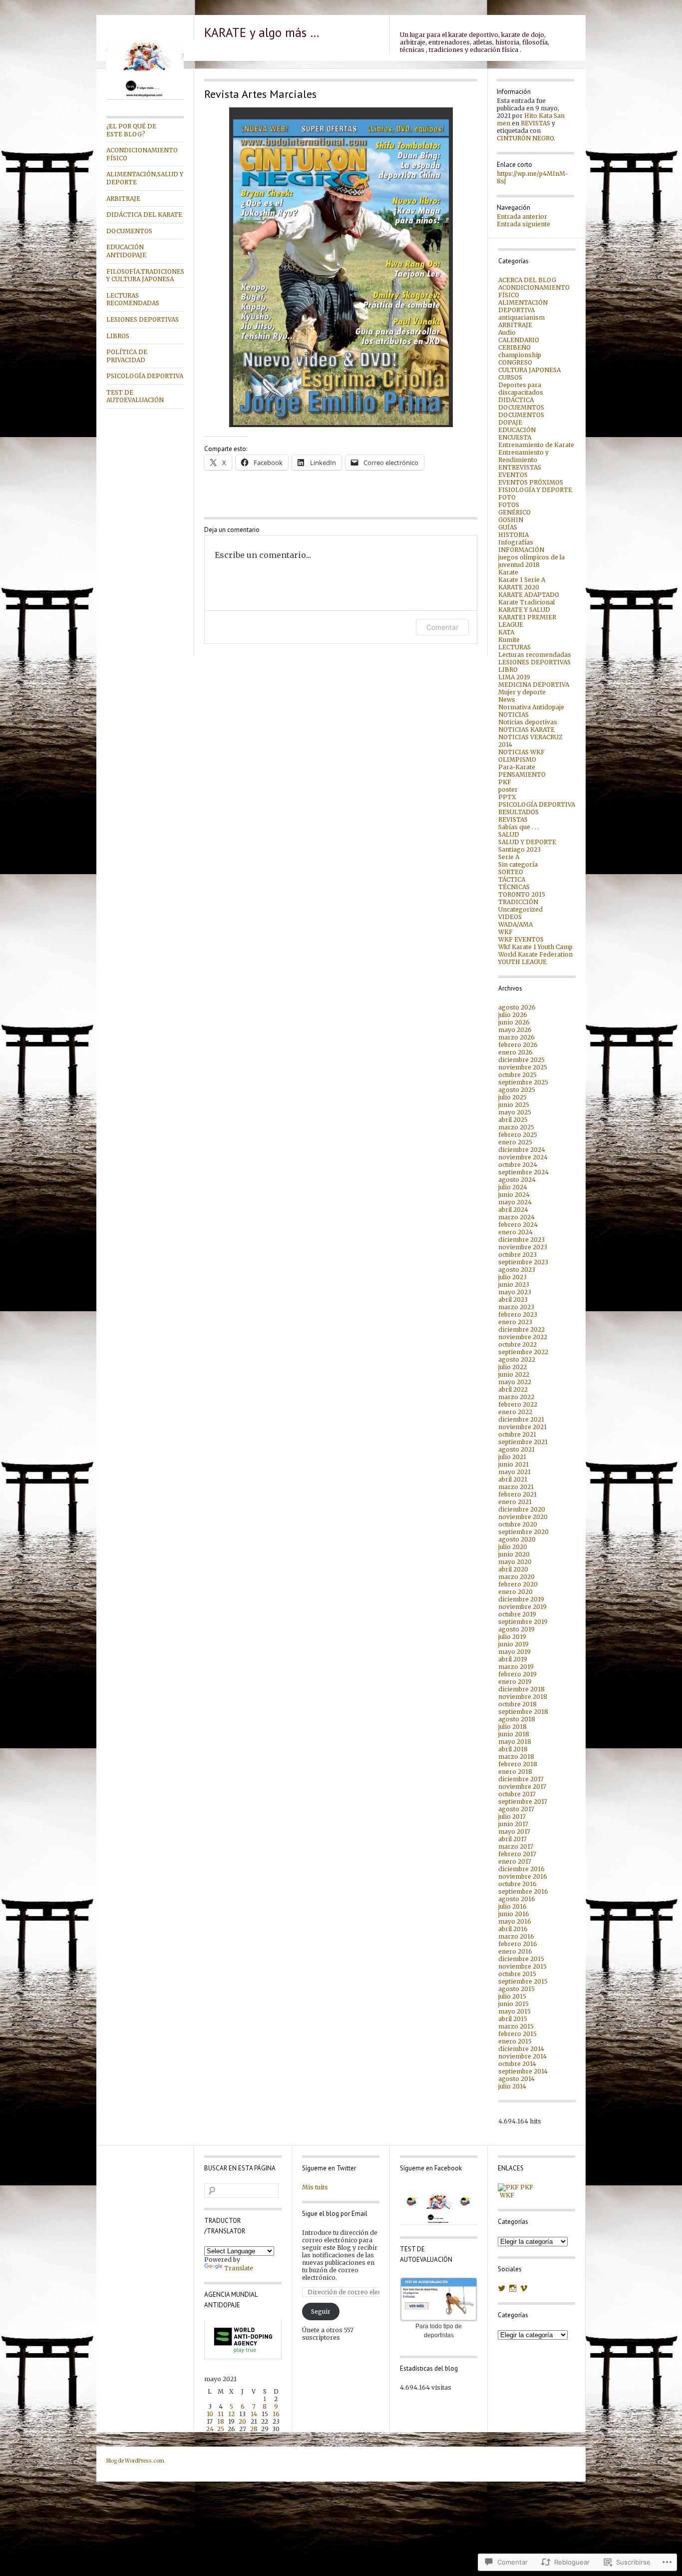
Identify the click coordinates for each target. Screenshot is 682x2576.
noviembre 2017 (522, 1787)
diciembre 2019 (521, 1599)
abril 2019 (513, 1659)
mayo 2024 (515, 1202)
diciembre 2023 (521, 1240)
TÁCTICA (512, 879)
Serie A (509, 857)
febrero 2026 (518, 1045)
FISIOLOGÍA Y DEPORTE (535, 490)
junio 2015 (513, 2004)
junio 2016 (514, 1914)
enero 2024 (515, 1232)
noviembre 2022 (523, 1337)
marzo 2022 (516, 1397)
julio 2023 (512, 1277)
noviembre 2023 (523, 1247)
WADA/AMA (515, 924)
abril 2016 (513, 1929)
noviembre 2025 (523, 1067)
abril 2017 (512, 1839)
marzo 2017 (516, 1846)
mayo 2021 (514, 1472)
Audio (507, 332)
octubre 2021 (517, 1434)
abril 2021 (513, 1479)
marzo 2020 (516, 1577)
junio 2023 (514, 1285)
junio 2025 (514, 1105)
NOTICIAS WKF (521, 752)
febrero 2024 (518, 1225)
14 (254, 2414)
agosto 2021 (516, 1449)
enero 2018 (515, 1772)
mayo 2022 (515, 1382)
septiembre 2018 (523, 1712)
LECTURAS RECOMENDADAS (133, 299)
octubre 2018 (517, 1704)
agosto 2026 (517, 1007)
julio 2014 (512, 2086)
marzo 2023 (516, 1307)
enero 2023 (515, 1322)
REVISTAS (535, 123)
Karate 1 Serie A (522, 580)
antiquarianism (521, 317)
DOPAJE (510, 422)
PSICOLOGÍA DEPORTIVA (145, 376)
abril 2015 (513, 2019)
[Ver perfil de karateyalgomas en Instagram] (513, 2288)
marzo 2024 (516, 1217)
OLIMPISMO (517, 760)
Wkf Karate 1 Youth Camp (535, 947)
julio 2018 (512, 1727)
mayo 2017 (514, 1831)
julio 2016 (512, 1906)
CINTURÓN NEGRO (525, 138)
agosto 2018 (517, 1719)
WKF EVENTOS (521, 939)
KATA (506, 632)
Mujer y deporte (522, 692)
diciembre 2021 (521, 1419)
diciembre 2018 (521, 1689)
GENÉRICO (514, 512)
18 (221, 2421)
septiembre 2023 (523, 1262)
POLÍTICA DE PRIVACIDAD (127, 356)
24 (210, 2429)
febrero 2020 (518, 1584)
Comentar (442, 627)
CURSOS (510, 377)
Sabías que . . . (519, 827)
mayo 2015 (514, 2011)
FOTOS (509, 505)
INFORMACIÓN (521, 550)
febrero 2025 (518, 1135)
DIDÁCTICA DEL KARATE (144, 215)
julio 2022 (512, 1367)
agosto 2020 (517, 1539)
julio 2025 (512, 1097)
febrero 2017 (517, 1854)
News (507, 700)
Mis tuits (315, 2187)
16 (276, 2414)
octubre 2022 (517, 1344)
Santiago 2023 (519, 849)
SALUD (509, 834)
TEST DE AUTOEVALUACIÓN (135, 396)
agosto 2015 (516, 1989)
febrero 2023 (518, 1314)
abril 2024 (513, 1210)
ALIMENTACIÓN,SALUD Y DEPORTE (145, 178)
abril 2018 (513, 1749)
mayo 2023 (515, 1292)
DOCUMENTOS (129, 231)
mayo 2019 (514, 1652)
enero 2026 (515, 1052)
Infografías (516, 542)
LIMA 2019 (514, 677)
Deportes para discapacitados (521, 389)
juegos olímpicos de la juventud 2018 (531, 561)
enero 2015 (515, 2041)
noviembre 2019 (522, 1607)
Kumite (509, 640)
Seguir (321, 2312)
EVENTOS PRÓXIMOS (531, 482)
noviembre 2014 (522, 2056)
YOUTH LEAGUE (522, 962)
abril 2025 (513, 1120)
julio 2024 (513, 1187)
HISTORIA (513, 535)
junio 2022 (514, 1374)
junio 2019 (513, 1644)
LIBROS (118, 336)
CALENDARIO (519, 340)
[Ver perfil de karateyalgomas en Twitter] (502, 2288)
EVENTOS (513, 475)
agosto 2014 (516, 2079)
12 (231, 2414)
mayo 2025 (515, 1112)
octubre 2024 (518, 1165)
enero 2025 (515, 1142)
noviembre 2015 (522, 1966)
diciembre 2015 (521, 1959)
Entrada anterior (522, 217)
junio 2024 (514, 1195)
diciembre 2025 (521, 1060)
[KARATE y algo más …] (145, 98)
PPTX (507, 797)
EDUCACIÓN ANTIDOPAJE (126, 251)
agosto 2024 (517, 1180)
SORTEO (511, 872)
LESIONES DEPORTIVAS (143, 319)
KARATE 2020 (519, 587)
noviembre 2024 (523, 1157)
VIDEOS (510, 917)
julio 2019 (512, 1637)
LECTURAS (514, 647)
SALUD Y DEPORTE (527, 842)
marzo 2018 (516, 1757)
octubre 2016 (517, 1884)
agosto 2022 (517, 1359)
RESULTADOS (518, 812)
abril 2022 (513, 1389)
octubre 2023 (517, 1255)
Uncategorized (520, 909)
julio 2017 (512, 1816)
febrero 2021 (517, 1494)
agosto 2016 (517, 1899)
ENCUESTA (515, 437)
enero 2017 (515, 1861)
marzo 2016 (516, 1936)
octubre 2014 (517, 2064)
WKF (506, 932)
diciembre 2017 (521, 1779)
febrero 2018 (518, 1764)
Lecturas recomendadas (535, 655)
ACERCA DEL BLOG (527, 280)
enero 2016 (515, 1951)
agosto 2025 (517, 1090)
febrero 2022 (518, 1404)
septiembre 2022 (523, 1352)
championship (520, 355)
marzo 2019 (516, 1667)
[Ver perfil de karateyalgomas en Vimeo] (524, 2288)
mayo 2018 (515, 1742)
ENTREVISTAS (520, 467)
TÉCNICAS (514, 887)
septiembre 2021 (523, 1442)
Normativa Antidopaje (531, 707)
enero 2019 (515, 1682)
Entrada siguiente (523, 224)
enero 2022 (515, 1412)
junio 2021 (513, 1464)
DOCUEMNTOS (521, 407)
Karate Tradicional (526, 602)
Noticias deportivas (528, 722)
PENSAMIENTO (522, 774)
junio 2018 (514, 1734)
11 (221, 2414)
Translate (239, 2268)
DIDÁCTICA (516, 400)
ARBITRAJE (123, 199)
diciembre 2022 (521, 1329)
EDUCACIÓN (517, 430)
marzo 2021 (516, 1487)
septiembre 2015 (523, 1981)
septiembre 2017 (523, 1802)
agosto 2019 (516, 1629)
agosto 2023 (517, 1270)
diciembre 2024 (522, 1150)
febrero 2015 (517, 2034)
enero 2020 (515, 1592)
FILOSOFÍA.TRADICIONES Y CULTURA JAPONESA (145, 275)
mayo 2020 (515, 1562)
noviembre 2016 (523, 1876)
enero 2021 (515, 1502)
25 (221, 2429)
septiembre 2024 (523, 1172)
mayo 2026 (515, 1030)
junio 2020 (514, 1554)
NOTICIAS (513, 715)
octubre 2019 (517, 1614)
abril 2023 (513, 1299)
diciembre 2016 (521, 1869)
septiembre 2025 (523, 1082)
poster (508, 789)
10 (210, 2414)
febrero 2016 (518, 1944)
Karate (508, 572)
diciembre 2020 (522, 1509)
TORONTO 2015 (522, 894)
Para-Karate (517, 767)
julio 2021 (512, 1457)
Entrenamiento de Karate (536, 445)
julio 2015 (512, 1996)
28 (254, 2429)
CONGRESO (515, 362)
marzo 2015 (516, 2026)
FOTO (507, 497)
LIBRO (508, 670)
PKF (505, 782)
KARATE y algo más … (262, 32)
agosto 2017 (516, 1809)
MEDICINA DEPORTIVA (534, 685)
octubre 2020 (518, 1524)
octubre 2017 (517, 1794)
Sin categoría (518, 864)
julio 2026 (513, 1015)
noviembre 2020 (523, 1517)
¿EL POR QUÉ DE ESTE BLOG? (131, 130)
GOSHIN (511, 520)
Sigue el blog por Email (335, 2214)
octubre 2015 (517, 1974)
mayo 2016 (515, 1921)
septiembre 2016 (523, 1891)
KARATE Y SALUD (524, 610)
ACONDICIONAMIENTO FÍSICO (142, 154)
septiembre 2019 (523, 1622)
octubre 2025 (517, 1075)
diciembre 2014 (521, 2049)
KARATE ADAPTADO (529, 595)
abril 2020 (513, 1569)
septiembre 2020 (523, 1532)
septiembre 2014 (523, 2071)
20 (242, 2421)
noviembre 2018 (523, 1697)
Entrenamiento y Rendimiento (523, 456)
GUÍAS (508, 527)
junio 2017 (513, 1824)
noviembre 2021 (522, 1427)
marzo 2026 (516, 1037)
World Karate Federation (535, 954)
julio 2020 (513, 1547)
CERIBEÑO (514, 347)
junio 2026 (514, 1022)
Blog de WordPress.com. (136, 2461)
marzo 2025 (516, 1127)
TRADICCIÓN (518, 902)
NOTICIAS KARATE (526, 730)
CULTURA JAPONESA (529, 370)
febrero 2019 (517, 1674)
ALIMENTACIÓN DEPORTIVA (523, 306)
